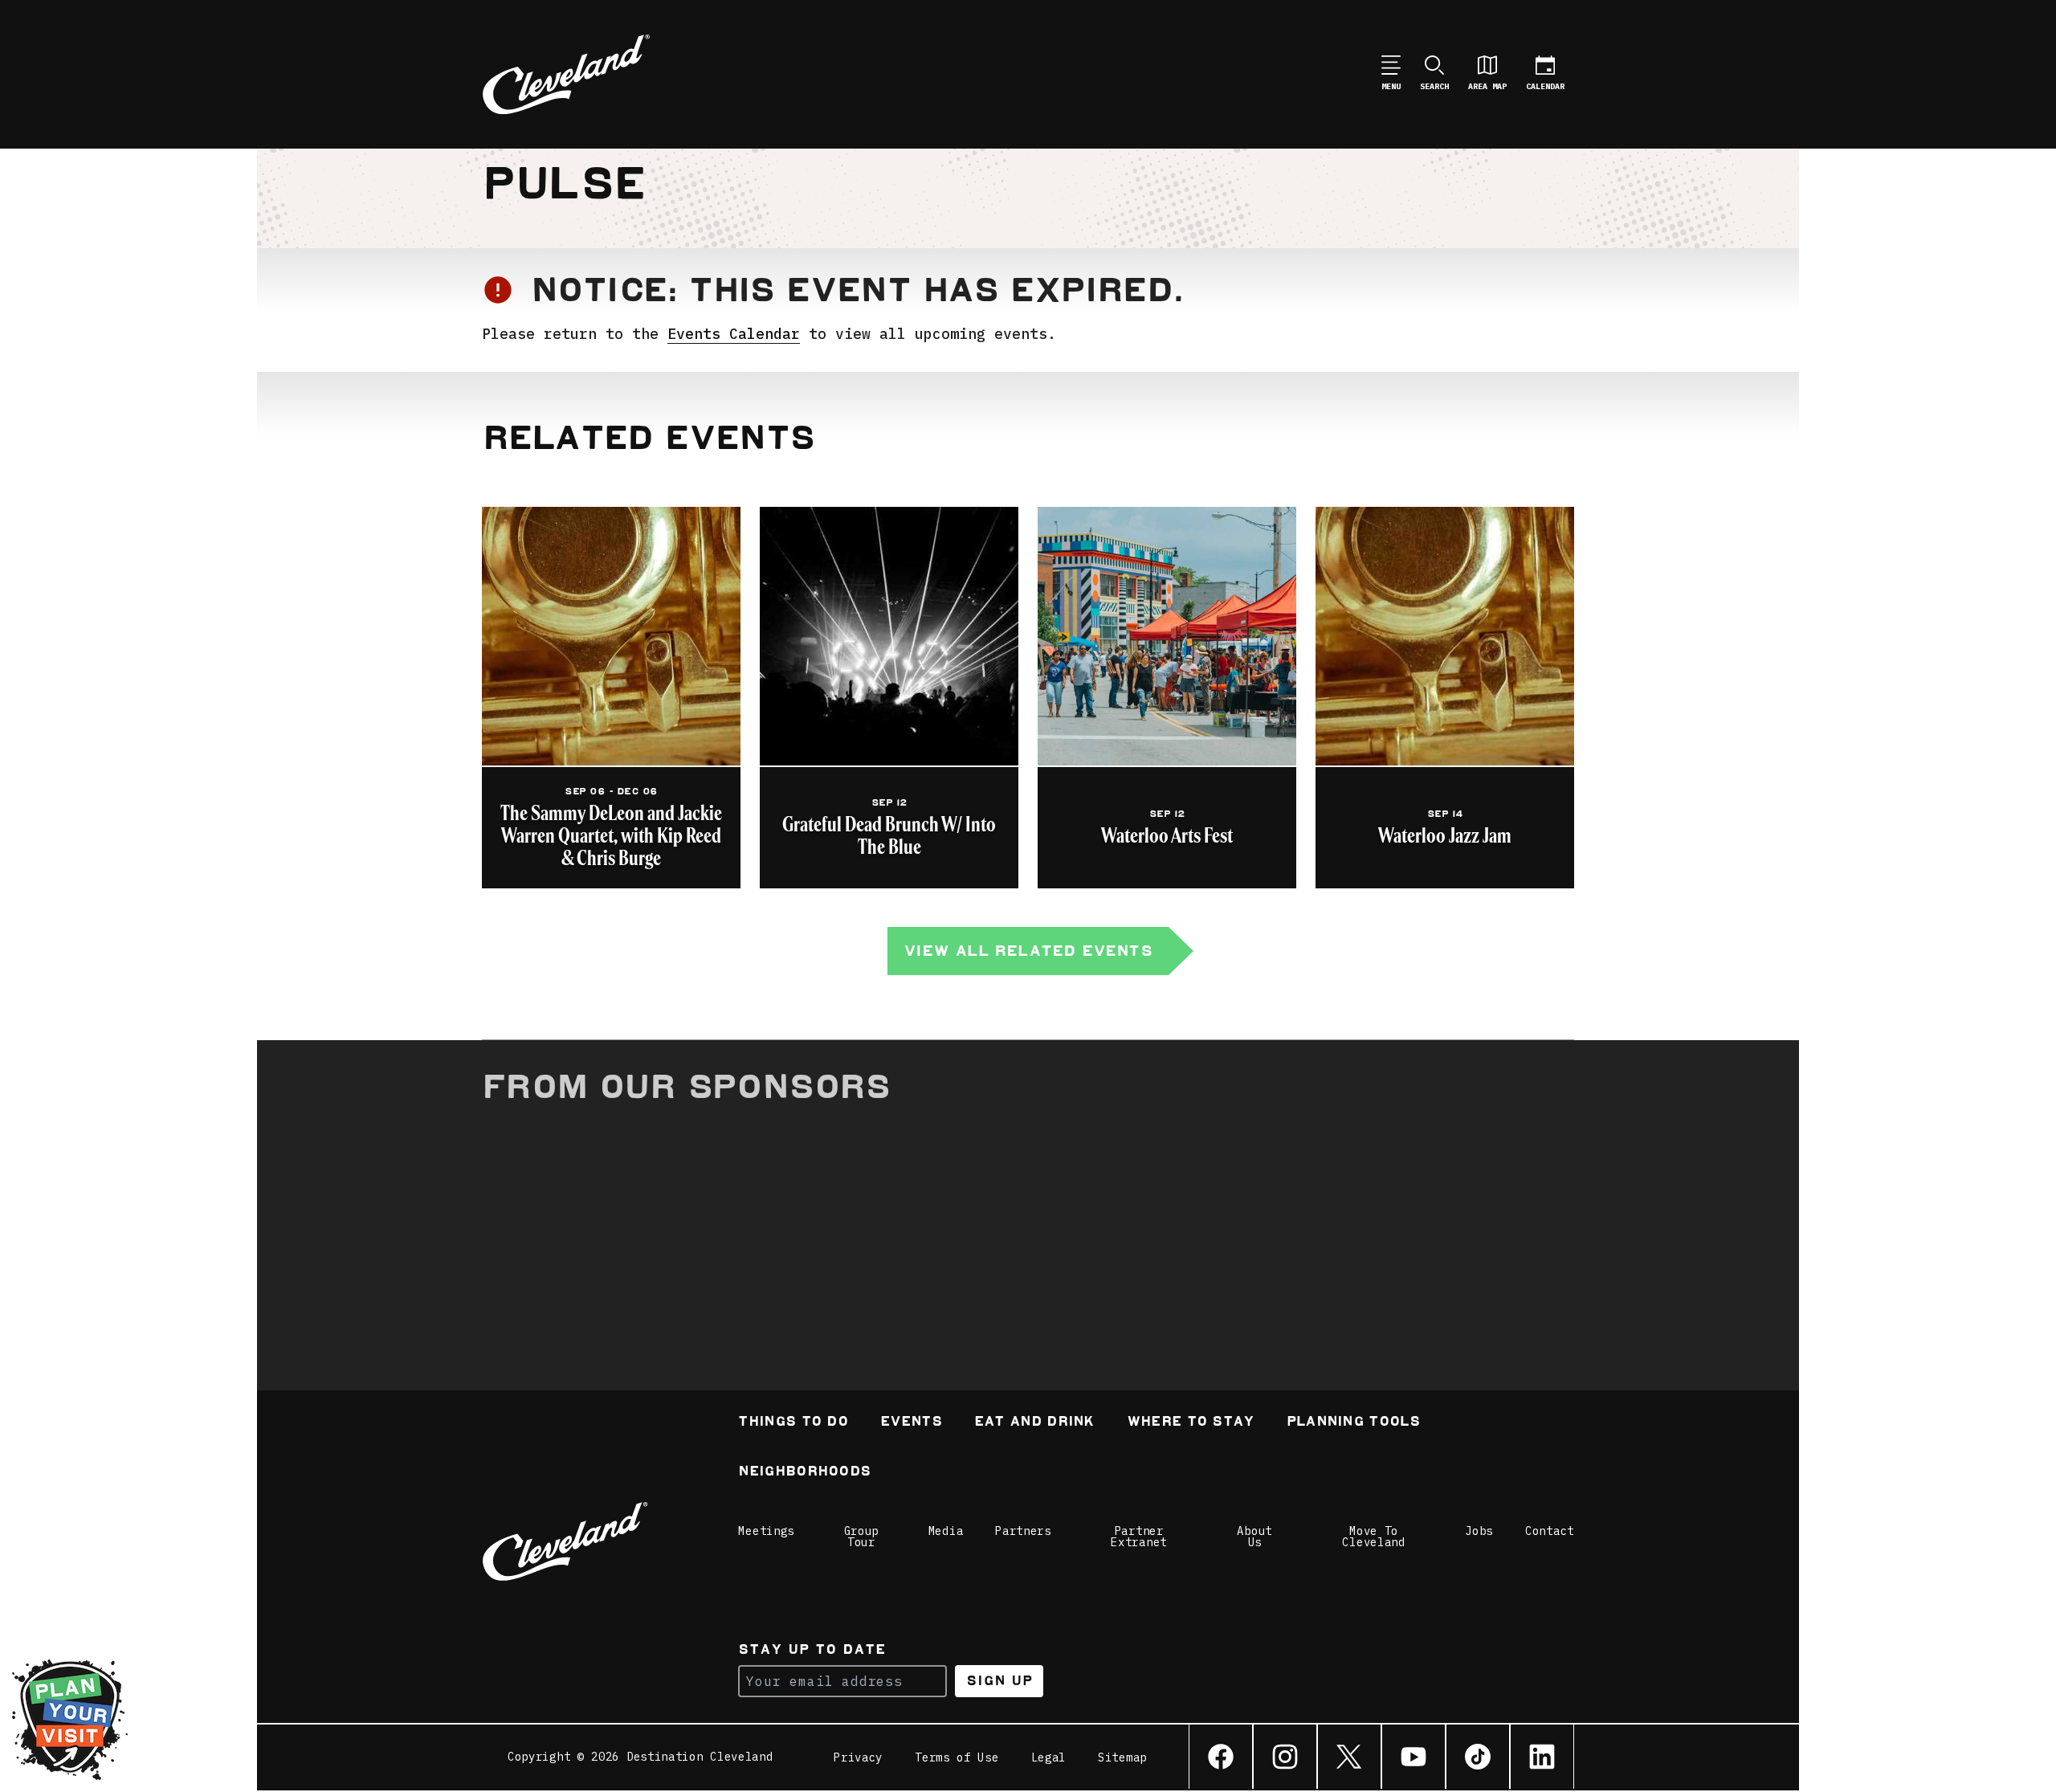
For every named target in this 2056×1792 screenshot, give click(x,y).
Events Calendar (734, 334)
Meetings (766, 1531)
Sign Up (999, 1681)
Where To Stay (1191, 1423)
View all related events (1028, 951)
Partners (1023, 1531)
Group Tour (862, 1537)
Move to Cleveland (1373, 1537)
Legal (1049, 1757)
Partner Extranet (1139, 1537)
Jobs (1479, 1531)
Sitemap (1122, 1757)
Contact (1550, 1531)
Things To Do (793, 1423)
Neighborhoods (804, 1473)
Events (911, 1423)
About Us (1254, 1537)
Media (946, 1531)
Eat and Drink (1034, 1423)
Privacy (858, 1757)
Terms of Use (957, 1757)
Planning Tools (1353, 1423)
